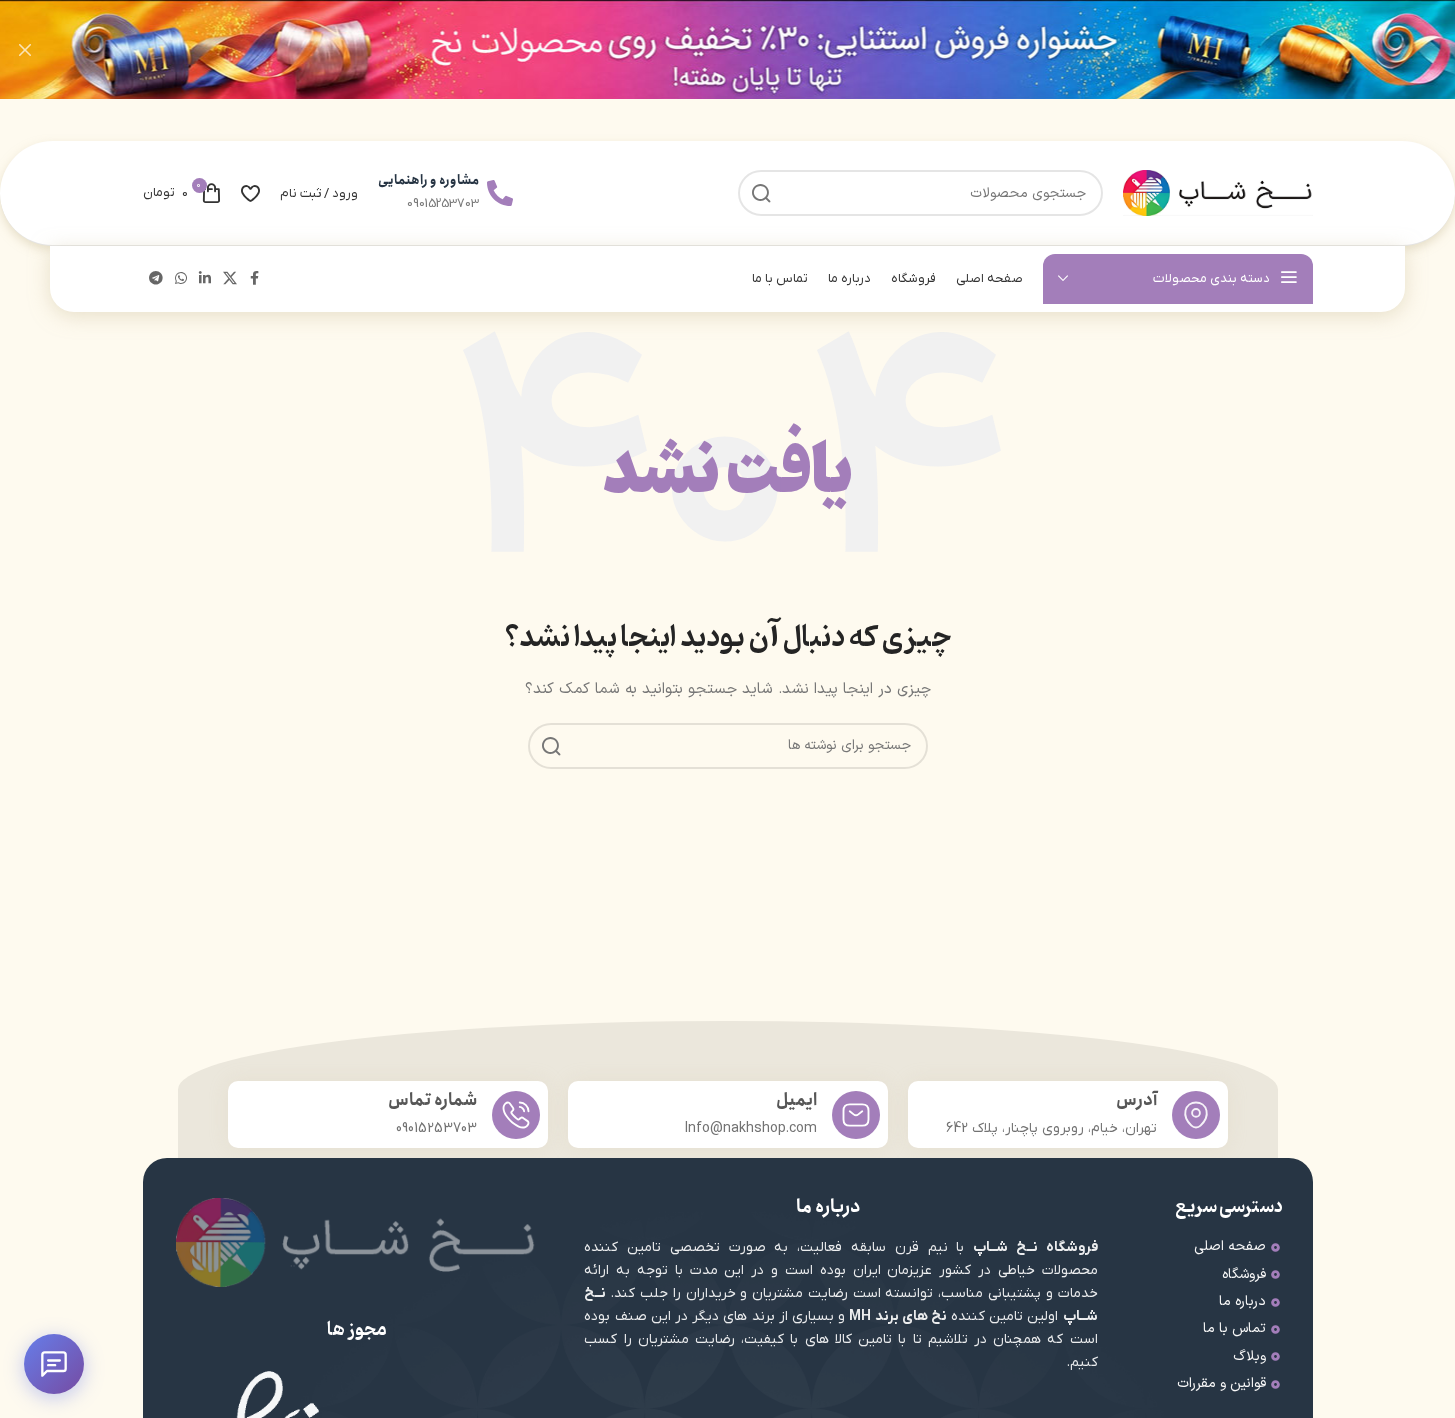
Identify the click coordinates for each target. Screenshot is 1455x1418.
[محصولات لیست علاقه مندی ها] (250, 193)
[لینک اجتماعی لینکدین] (205, 279)
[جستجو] (551, 746)
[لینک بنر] (727, 49)
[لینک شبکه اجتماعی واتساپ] (181, 279)
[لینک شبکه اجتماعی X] (230, 279)
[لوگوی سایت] (1218, 192)
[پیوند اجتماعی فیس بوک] (255, 279)
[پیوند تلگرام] (156, 279)
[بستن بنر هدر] (25, 49)
